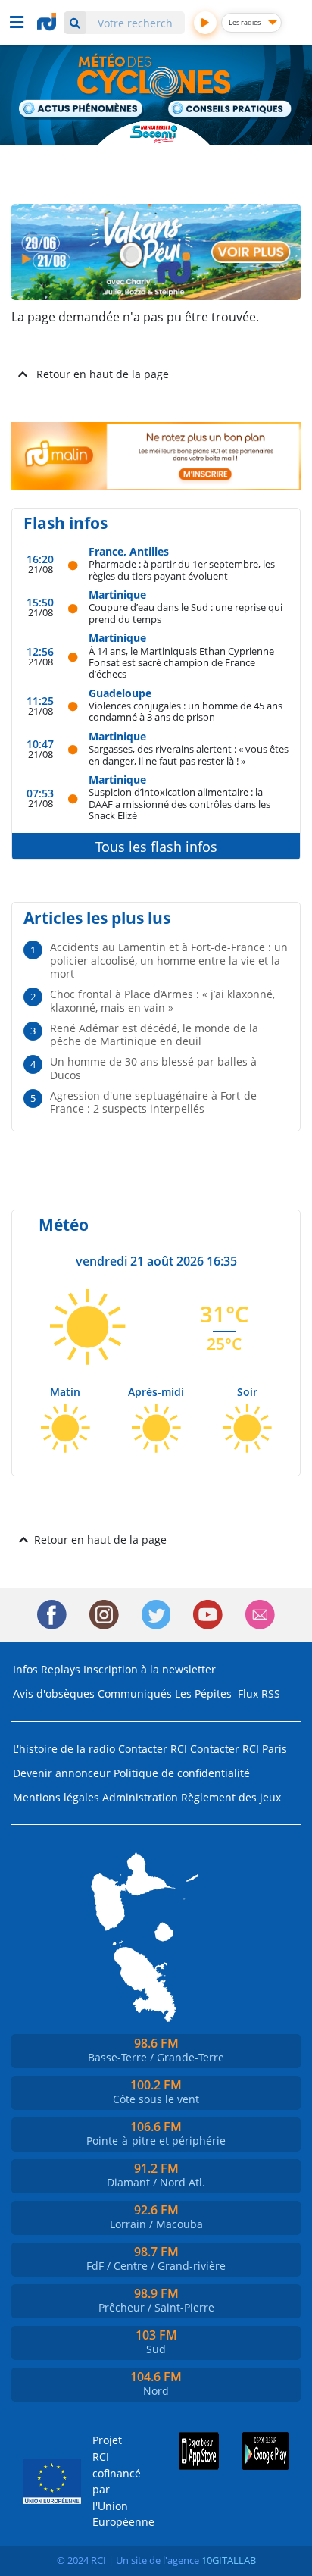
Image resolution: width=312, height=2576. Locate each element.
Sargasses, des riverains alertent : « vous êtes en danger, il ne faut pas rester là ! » (189, 754)
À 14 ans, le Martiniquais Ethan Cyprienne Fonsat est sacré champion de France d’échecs (181, 662)
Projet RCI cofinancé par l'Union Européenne (112, 2481)
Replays (61, 1669)
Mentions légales (56, 1797)
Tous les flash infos (156, 847)
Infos (25, 1669)
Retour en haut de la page (103, 374)
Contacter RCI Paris (239, 1749)
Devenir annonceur (62, 1773)
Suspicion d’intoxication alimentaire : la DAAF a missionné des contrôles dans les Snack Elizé (179, 803)
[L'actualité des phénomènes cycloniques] (81, 110)
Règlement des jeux (231, 1797)
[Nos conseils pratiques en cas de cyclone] (231, 110)
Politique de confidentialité (182, 1773)
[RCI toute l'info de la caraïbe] (48, 22)
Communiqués (135, 1693)
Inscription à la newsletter (150, 1669)
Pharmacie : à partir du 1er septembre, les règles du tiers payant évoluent (182, 570)
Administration (140, 1797)
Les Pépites (203, 1693)
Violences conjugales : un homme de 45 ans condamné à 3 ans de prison (186, 711)
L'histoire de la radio (64, 1749)
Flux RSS (259, 1693)
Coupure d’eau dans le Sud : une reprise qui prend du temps (186, 613)
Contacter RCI (153, 1749)
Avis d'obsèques (54, 1693)
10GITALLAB (229, 2560)
